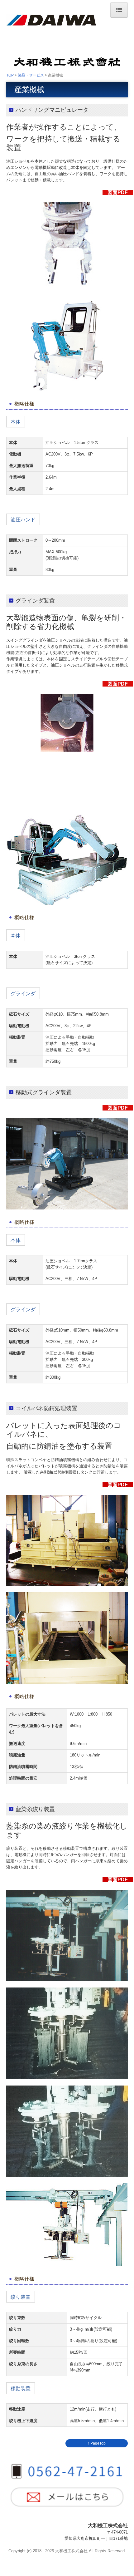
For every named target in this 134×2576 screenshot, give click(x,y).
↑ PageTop (97, 2443)
